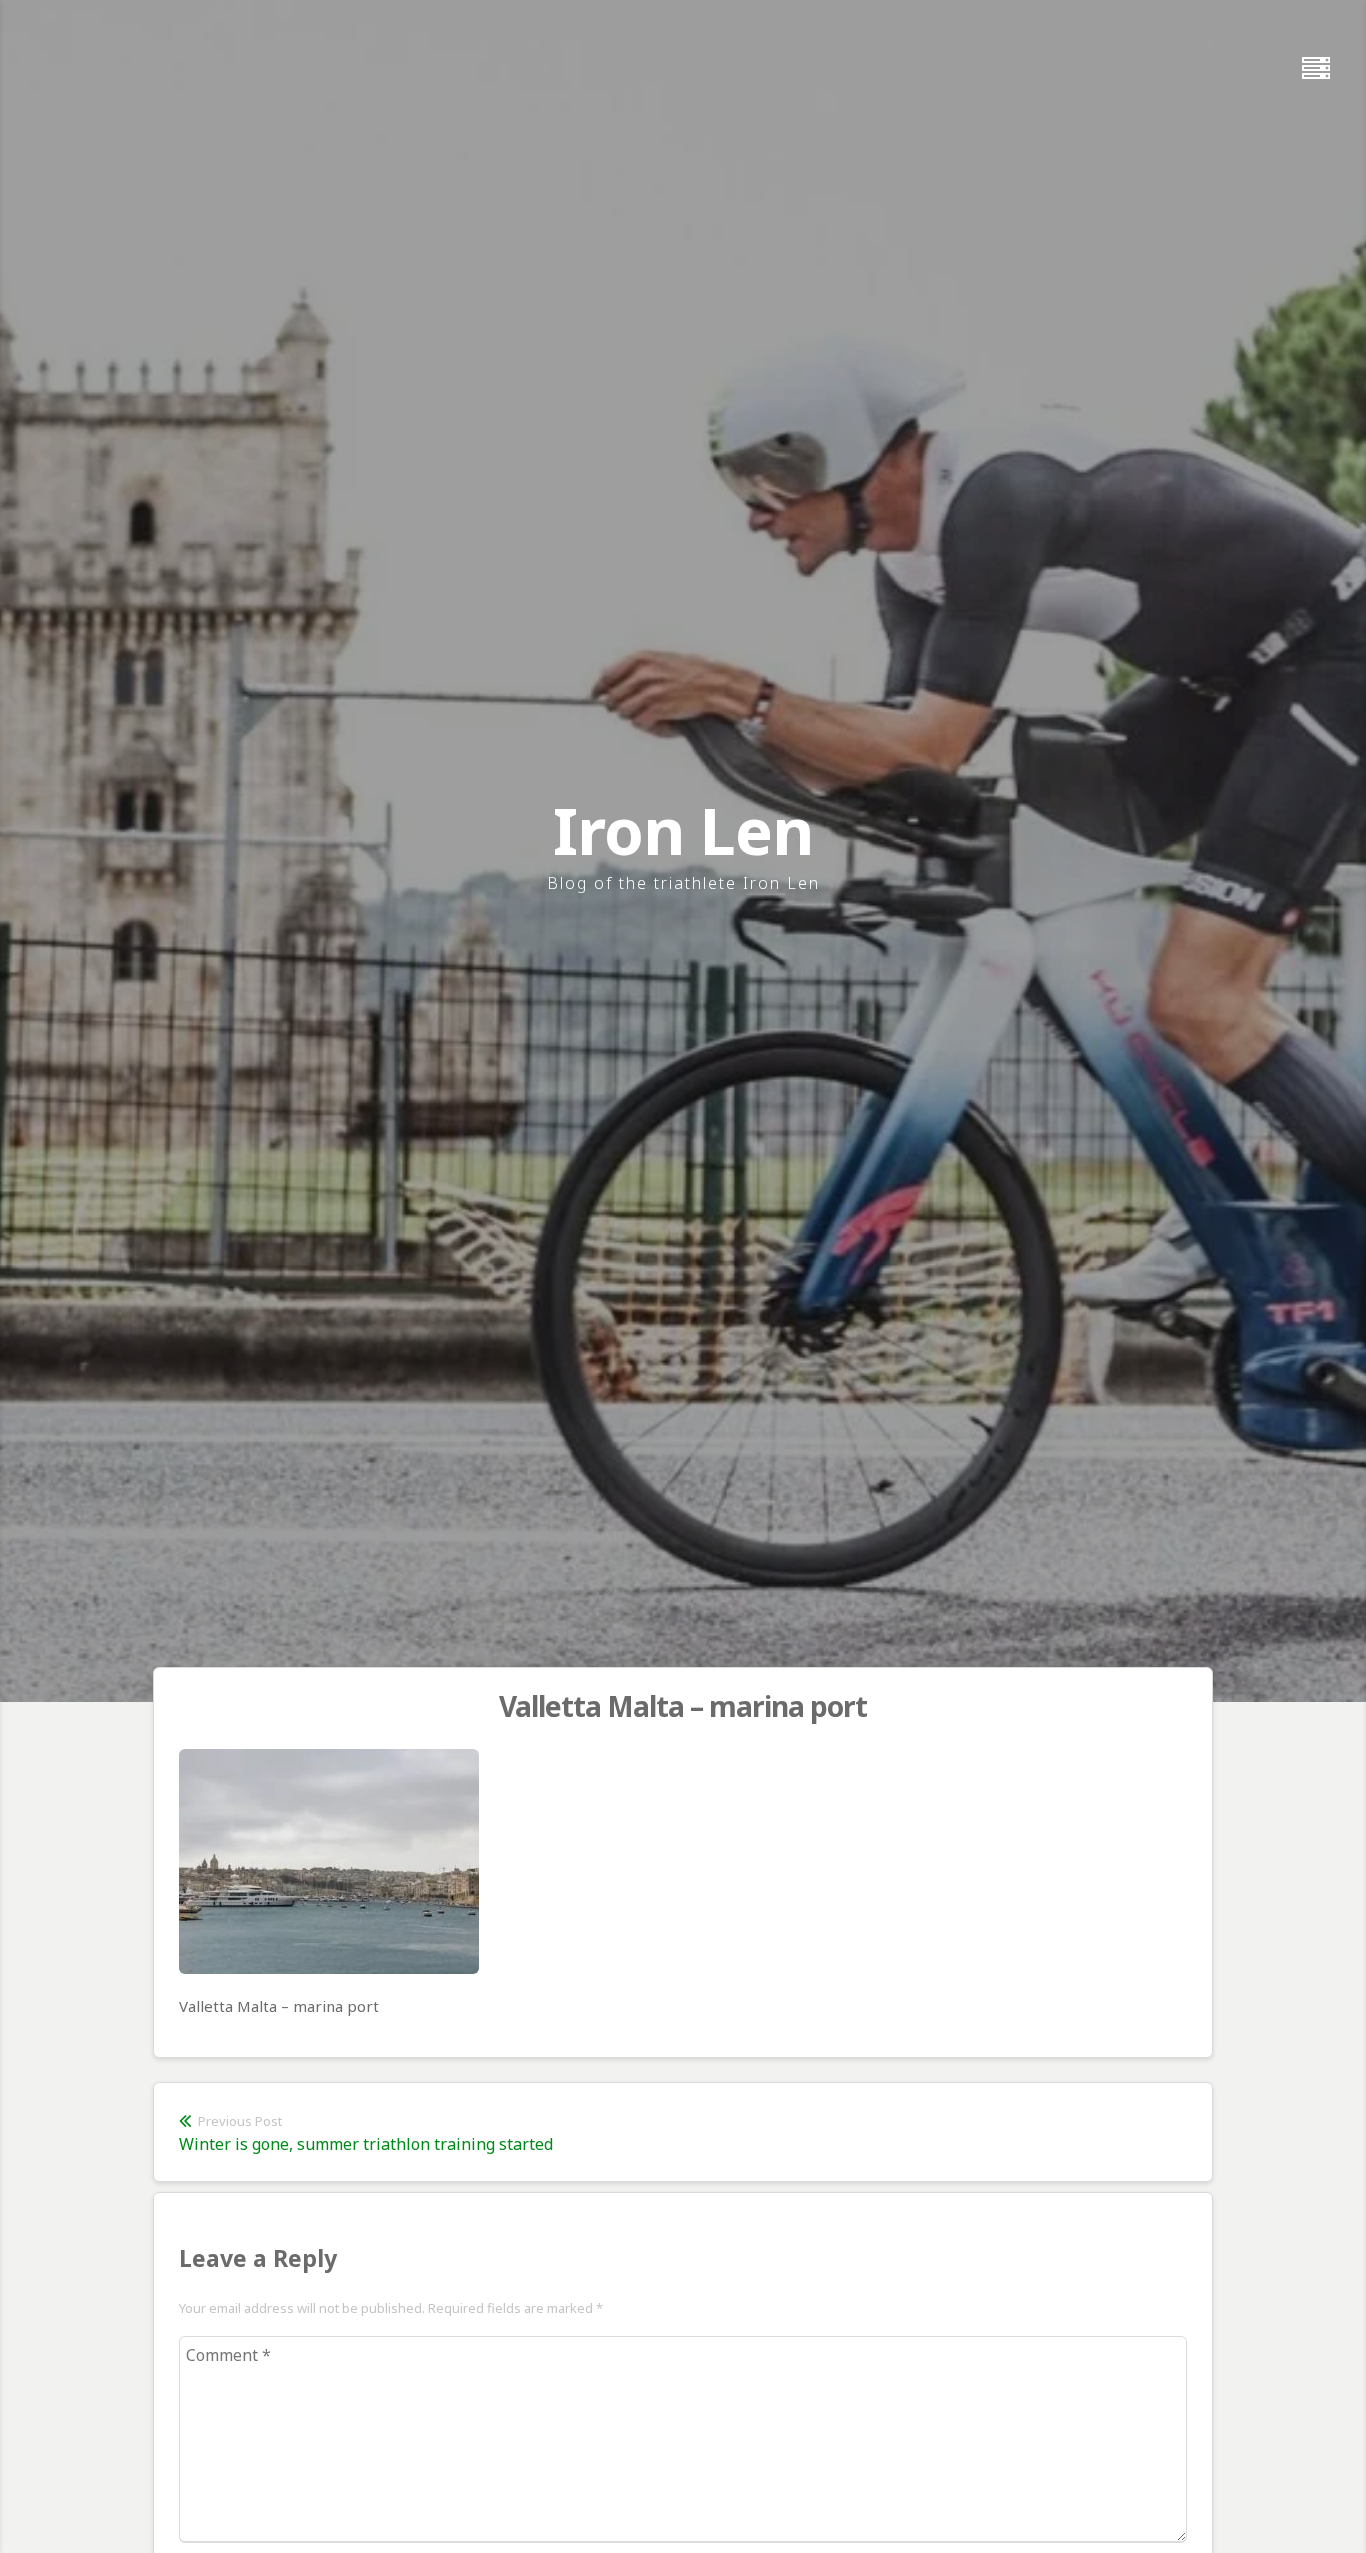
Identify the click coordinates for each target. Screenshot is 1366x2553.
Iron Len (683, 830)
